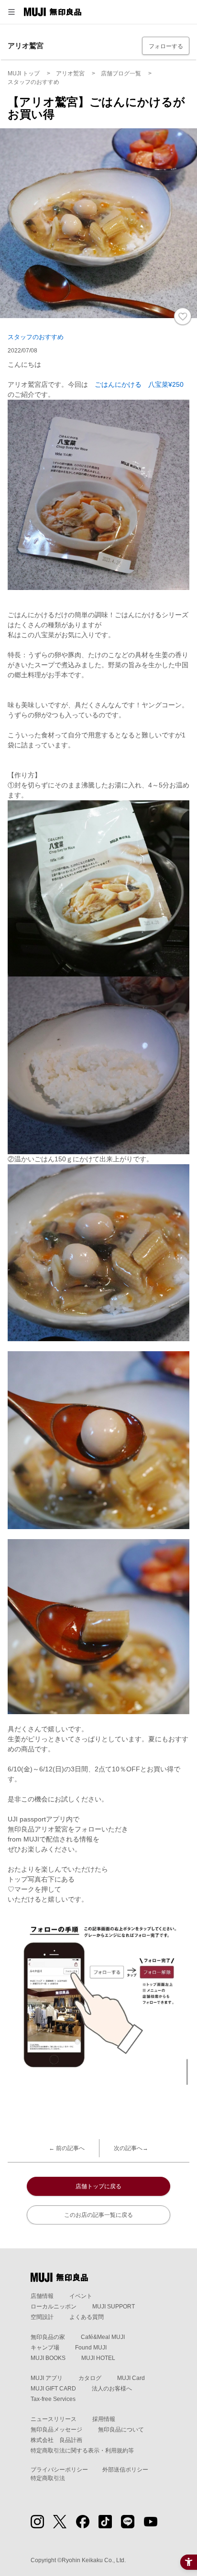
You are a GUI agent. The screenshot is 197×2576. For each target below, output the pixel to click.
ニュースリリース (54, 2419)
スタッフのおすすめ (36, 337)
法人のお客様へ (112, 2389)
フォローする (166, 46)
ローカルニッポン (54, 2307)
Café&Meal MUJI (103, 2337)
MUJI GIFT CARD (53, 2389)
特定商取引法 (48, 2478)
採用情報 (104, 2419)
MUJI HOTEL (98, 2358)
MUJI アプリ (47, 2378)
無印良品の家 (48, 2337)
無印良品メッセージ (56, 2430)
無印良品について (121, 2430)
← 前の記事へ (67, 2148)
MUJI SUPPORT (114, 2307)
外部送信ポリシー (125, 2470)
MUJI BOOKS (48, 2358)
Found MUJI (91, 2348)
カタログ (90, 2378)
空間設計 (42, 2317)
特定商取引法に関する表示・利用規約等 (82, 2451)
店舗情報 (42, 2296)
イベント (81, 2296)
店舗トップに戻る (98, 2186)
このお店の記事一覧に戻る (98, 2215)
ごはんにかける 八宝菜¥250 (139, 384)
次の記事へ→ (131, 2148)
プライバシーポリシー (59, 2470)
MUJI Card (131, 2378)
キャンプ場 (45, 2348)
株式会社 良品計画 (56, 2440)
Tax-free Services (53, 2399)
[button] (11, 12)
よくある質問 (87, 2317)
